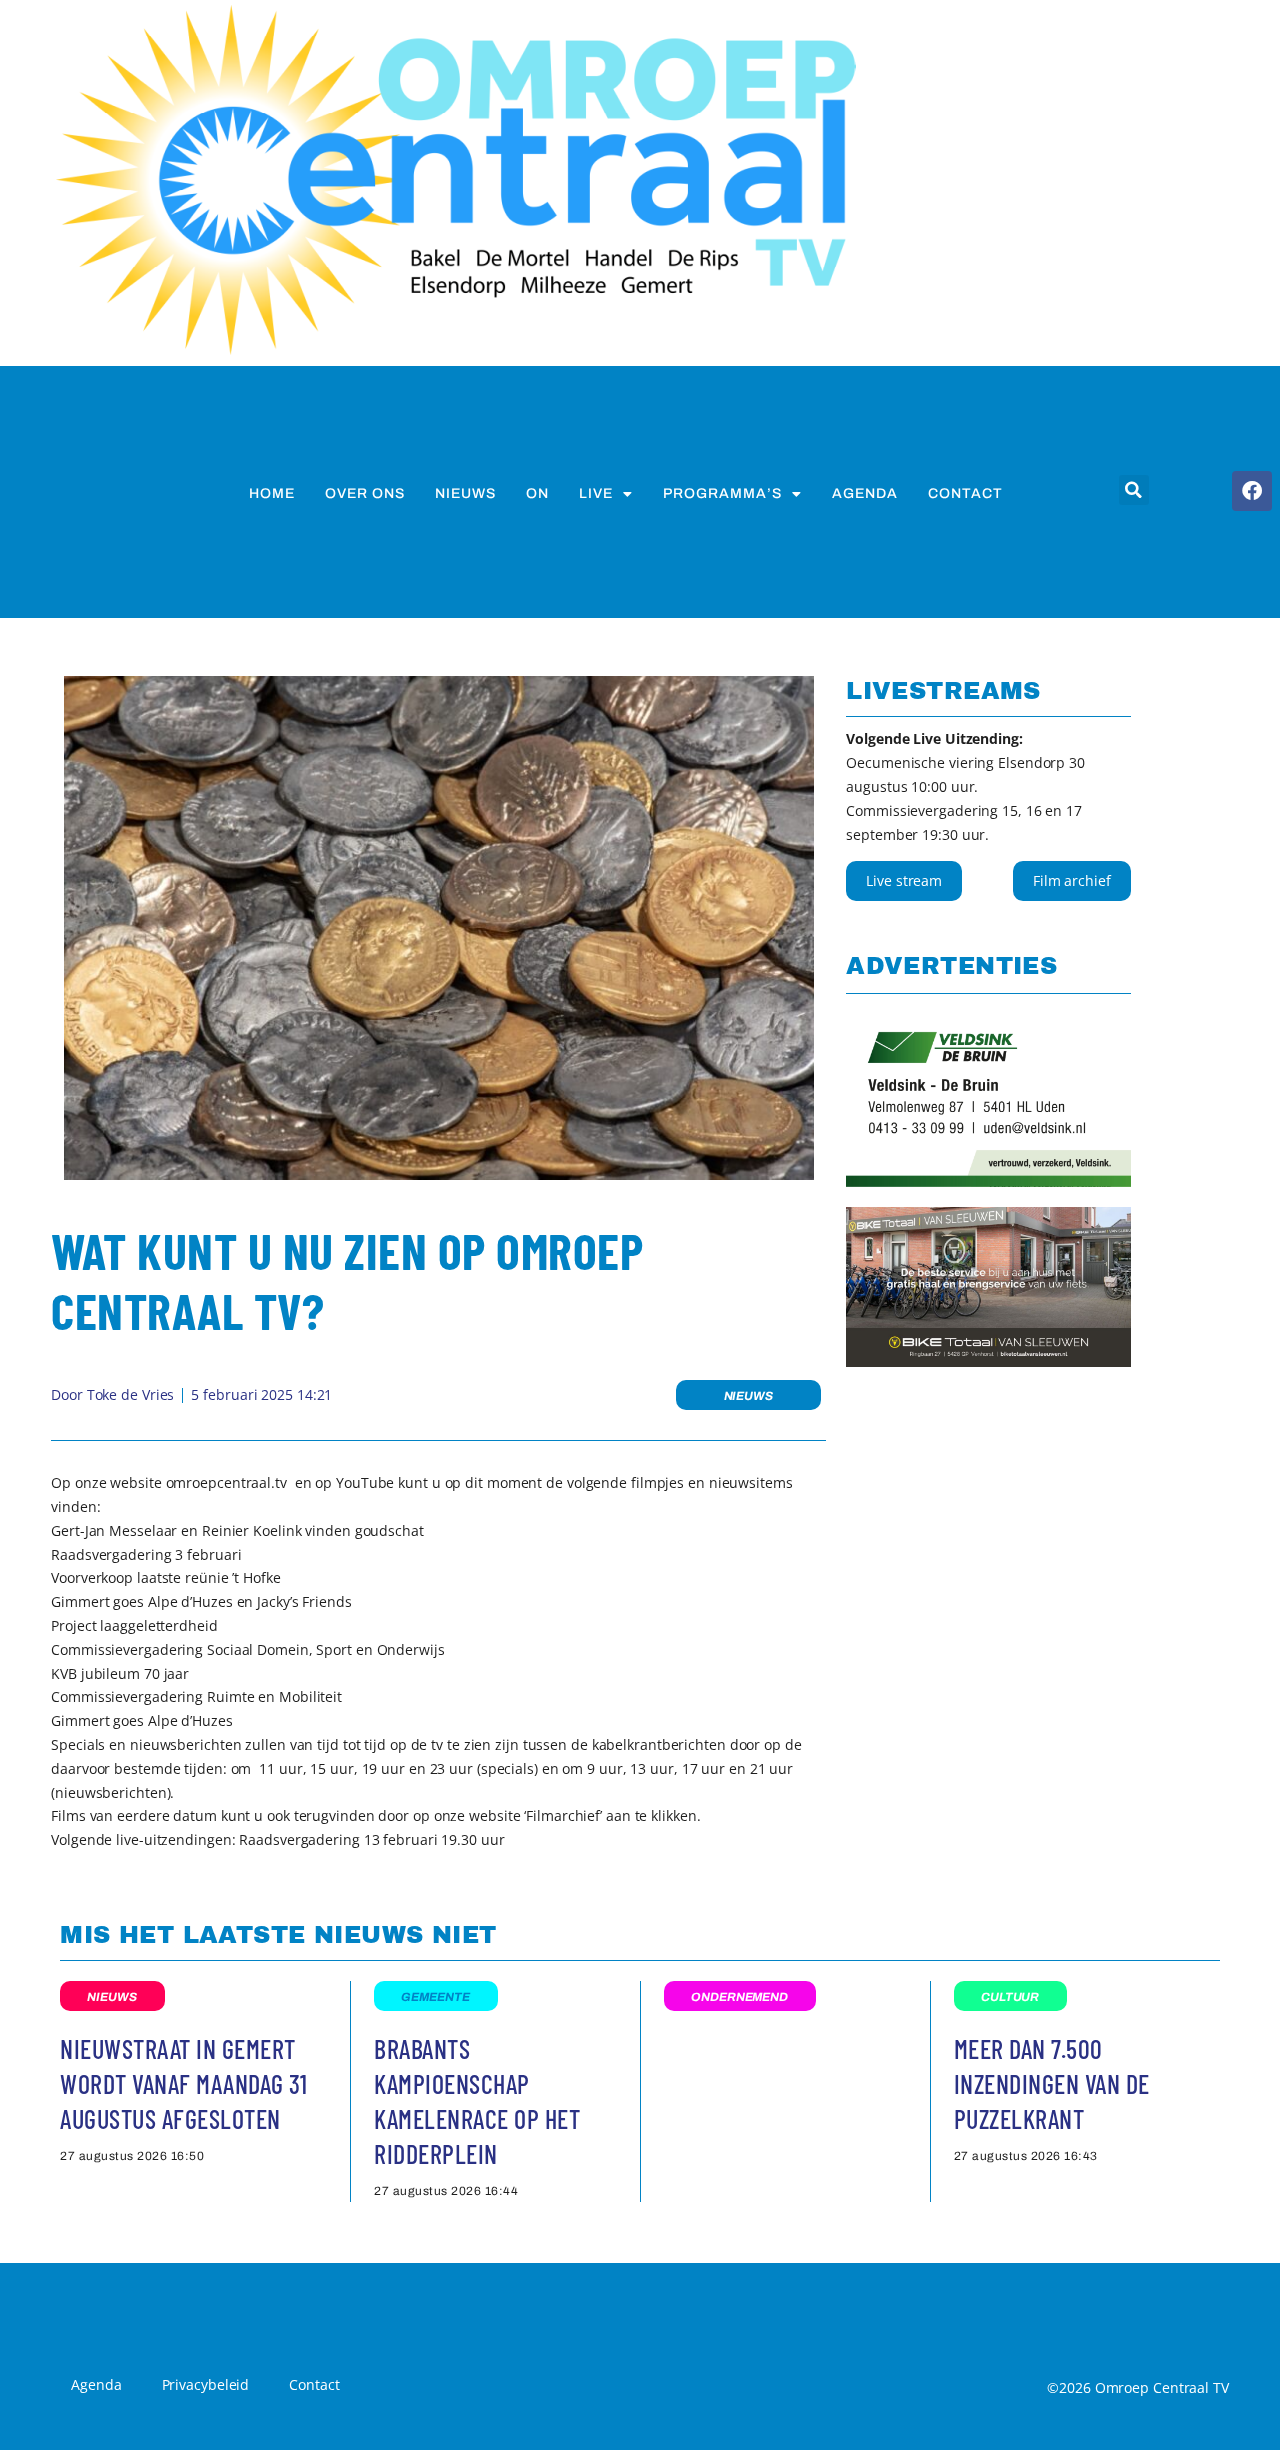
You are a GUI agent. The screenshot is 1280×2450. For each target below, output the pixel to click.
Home (272, 493)
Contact (965, 493)
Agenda (865, 493)
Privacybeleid (206, 2384)
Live (596, 493)
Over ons (365, 493)
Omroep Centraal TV (1162, 2387)
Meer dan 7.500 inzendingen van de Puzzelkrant (1052, 2083)
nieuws (465, 493)
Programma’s (722, 493)
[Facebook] (1252, 491)
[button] (1134, 490)
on (537, 493)
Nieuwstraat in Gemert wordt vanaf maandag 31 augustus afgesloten (183, 2083)
